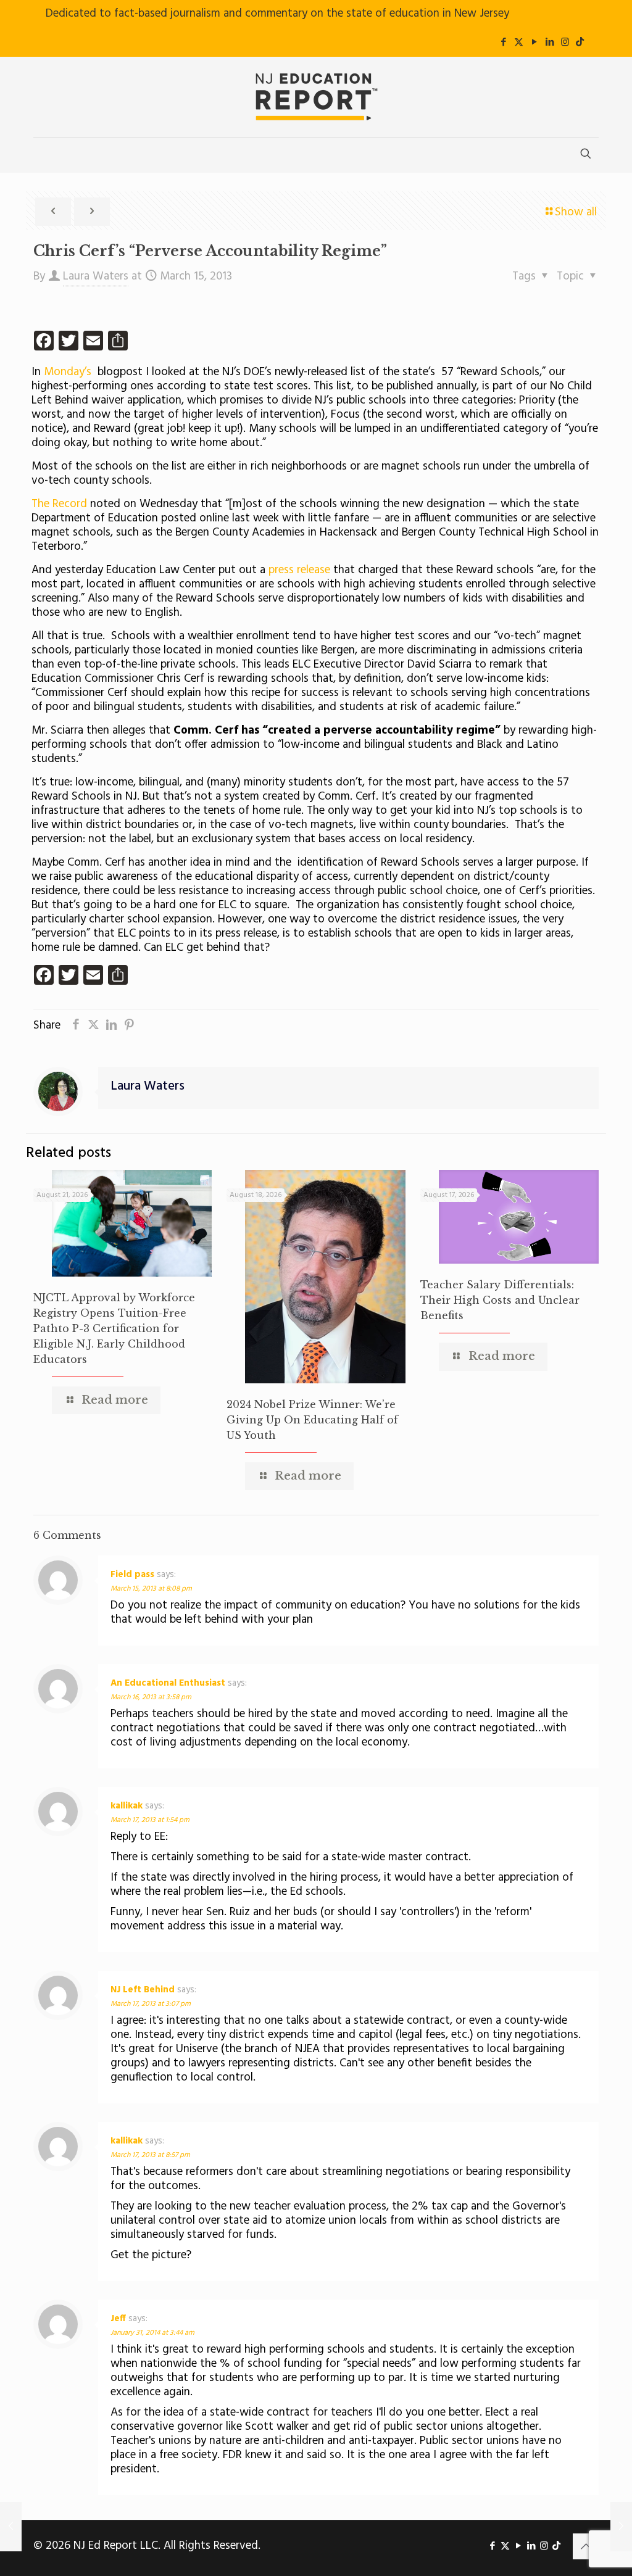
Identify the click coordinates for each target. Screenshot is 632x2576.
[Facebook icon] (503, 43)
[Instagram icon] (565, 43)
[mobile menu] (44, 155)
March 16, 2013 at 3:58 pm (151, 1697)
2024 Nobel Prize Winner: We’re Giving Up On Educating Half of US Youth (312, 1420)
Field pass (132, 1575)
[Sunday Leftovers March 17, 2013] (621, 2527)
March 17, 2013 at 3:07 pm (151, 2004)
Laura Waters (96, 276)
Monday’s (68, 372)
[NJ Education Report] (316, 97)
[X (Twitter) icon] (519, 43)
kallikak (127, 1806)
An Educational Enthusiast (168, 1683)
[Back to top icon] (586, 2546)
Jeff (118, 2319)
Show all (576, 212)
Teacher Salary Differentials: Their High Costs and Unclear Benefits (500, 1300)
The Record (59, 504)
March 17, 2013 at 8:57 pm (150, 2155)
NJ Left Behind (143, 1990)
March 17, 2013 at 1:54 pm (150, 1820)
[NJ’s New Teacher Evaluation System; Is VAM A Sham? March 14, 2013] (11, 2527)
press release (299, 570)
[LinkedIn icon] (550, 43)
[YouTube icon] (534, 43)
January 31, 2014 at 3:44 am (152, 2333)
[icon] (580, 43)
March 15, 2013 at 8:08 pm (151, 1589)
